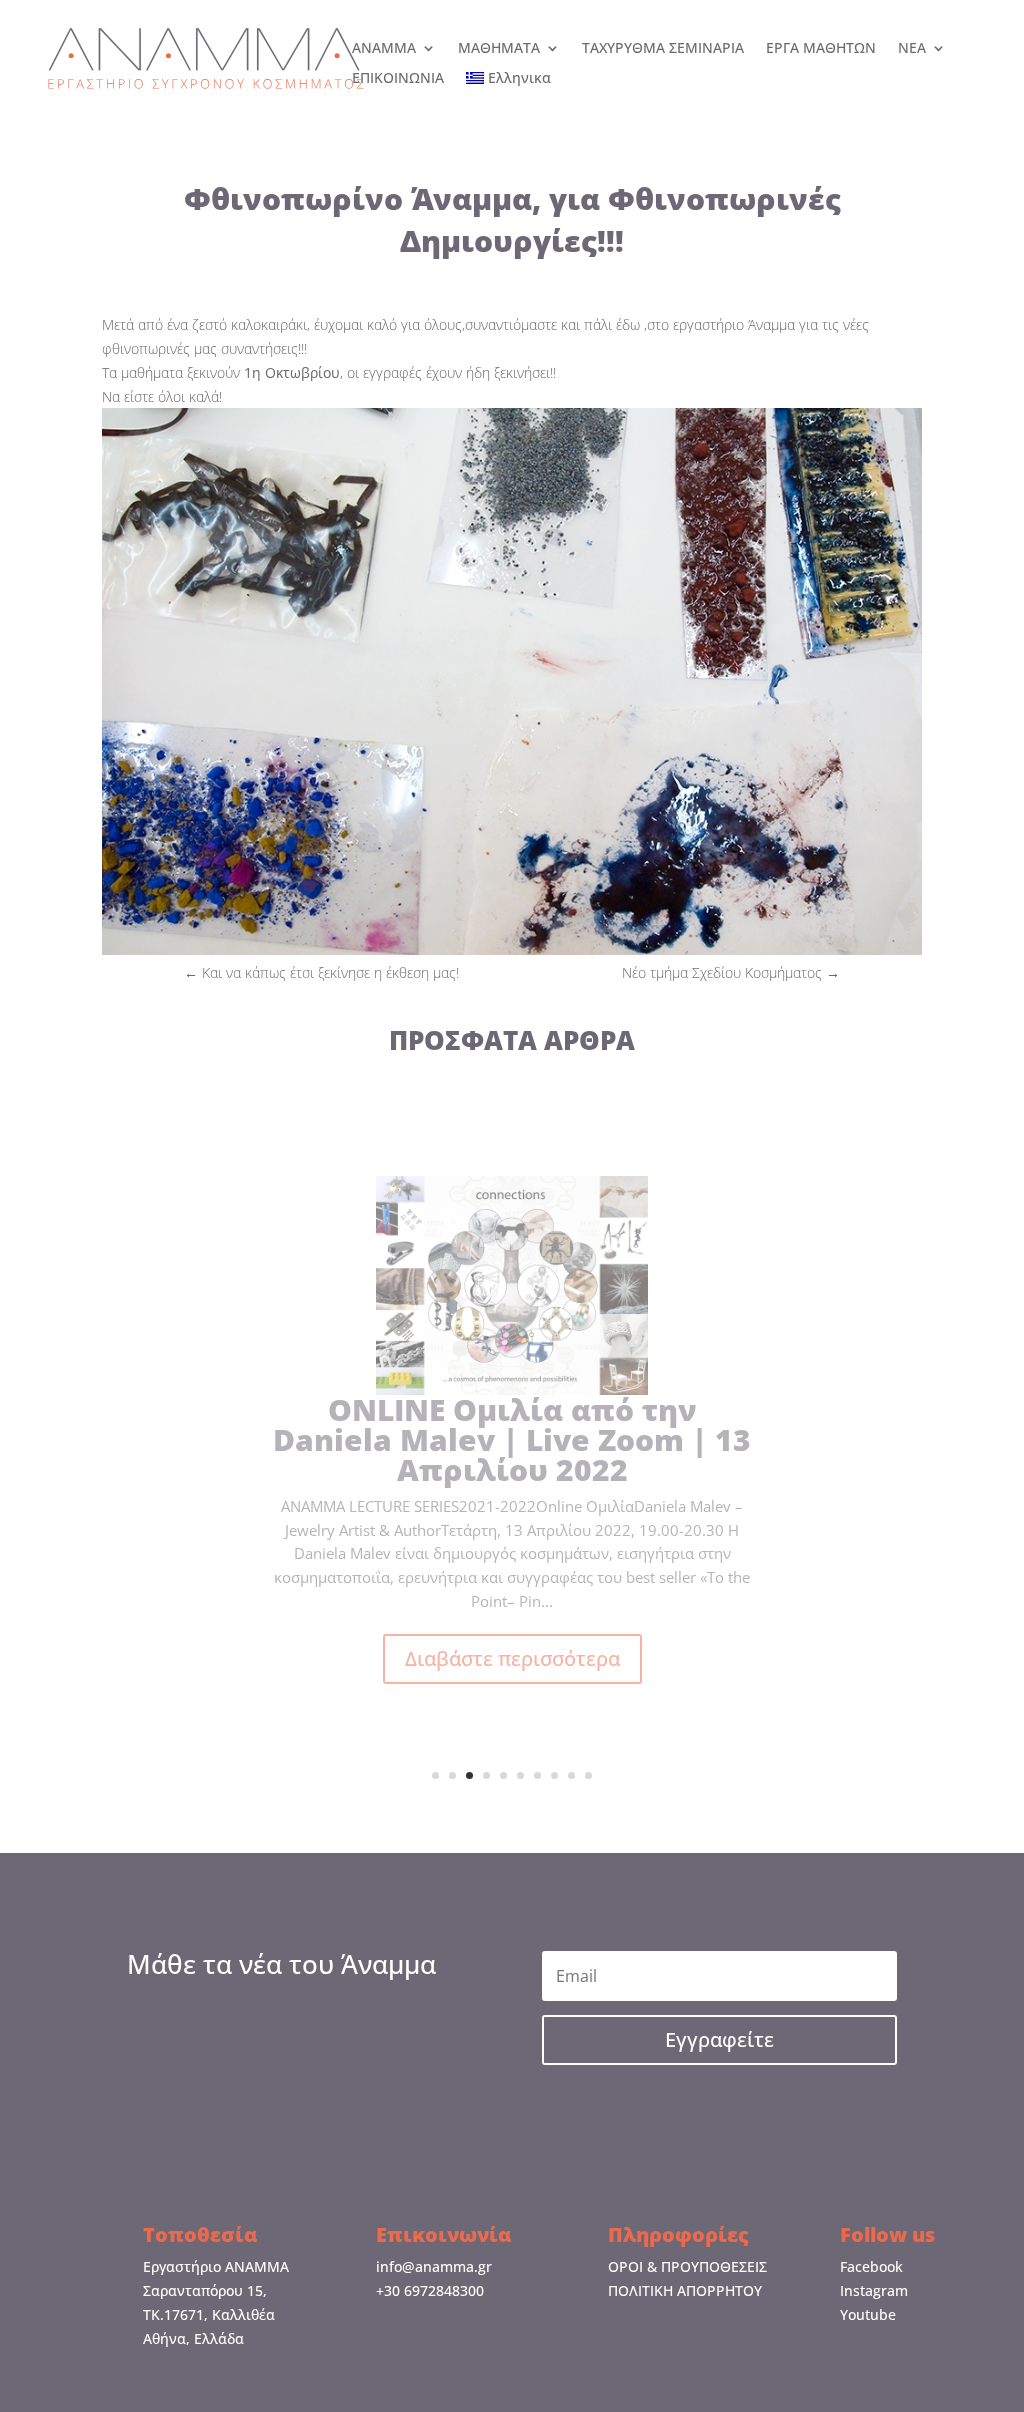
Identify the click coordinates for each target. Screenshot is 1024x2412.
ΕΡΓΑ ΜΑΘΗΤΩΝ (821, 49)
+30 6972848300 (430, 2290)
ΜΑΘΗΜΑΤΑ (499, 49)
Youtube (868, 2314)
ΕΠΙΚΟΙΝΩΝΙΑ (398, 79)
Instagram (874, 2290)
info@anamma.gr (434, 2266)
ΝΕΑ (912, 49)
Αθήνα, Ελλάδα (193, 2338)
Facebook (871, 2266)
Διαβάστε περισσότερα (512, 1672)
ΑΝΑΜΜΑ (384, 49)
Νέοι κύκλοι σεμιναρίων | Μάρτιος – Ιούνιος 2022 (512, 1468)
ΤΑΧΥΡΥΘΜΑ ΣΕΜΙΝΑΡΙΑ (663, 49)
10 (588, 1775)
